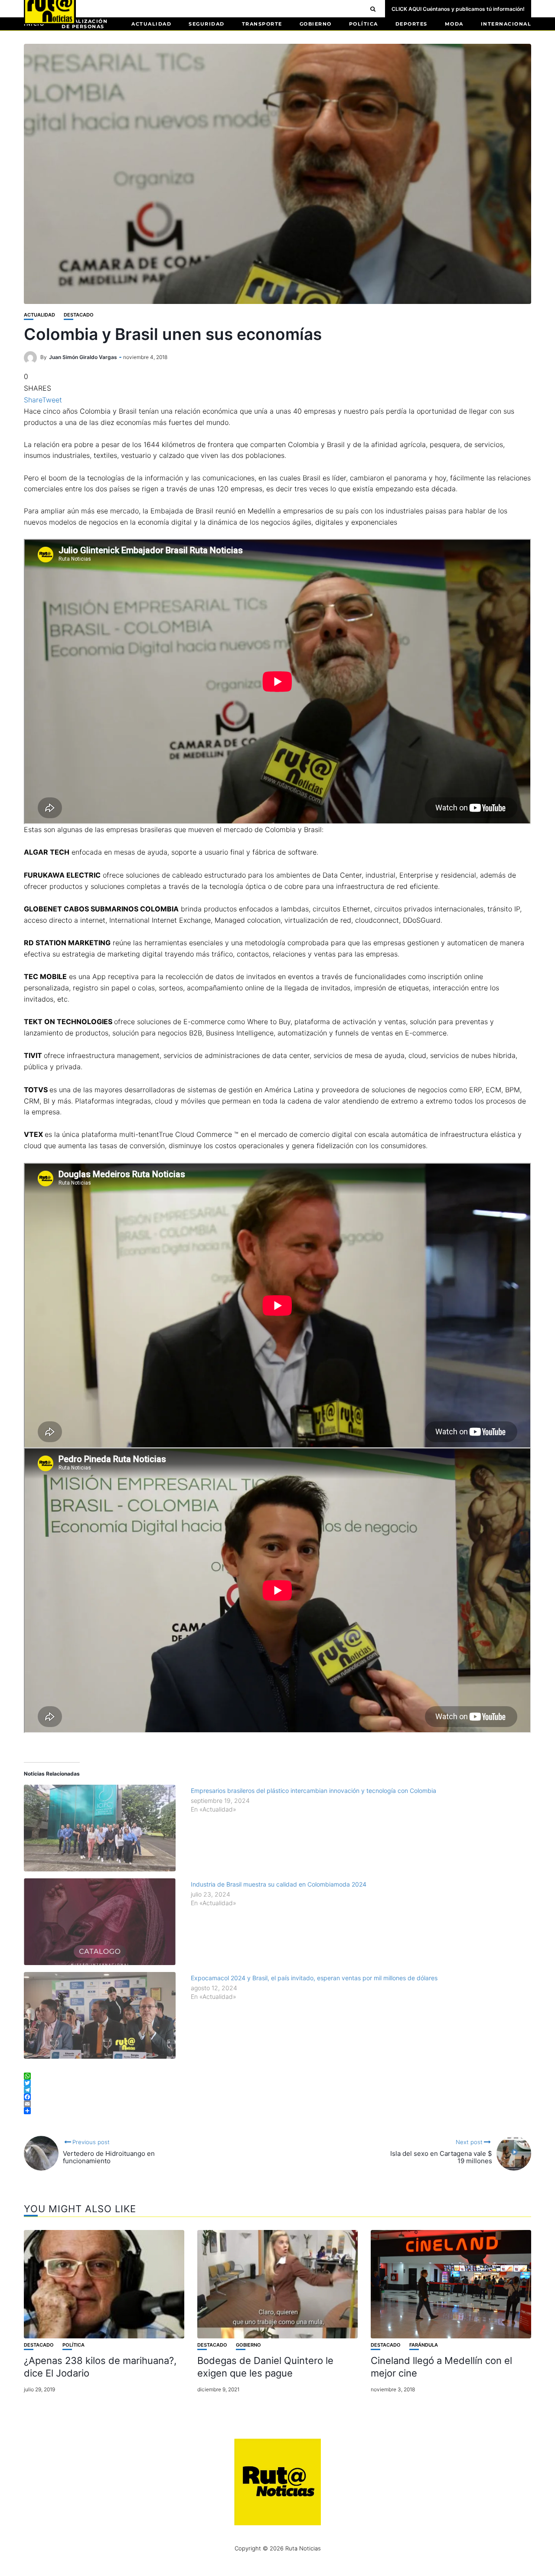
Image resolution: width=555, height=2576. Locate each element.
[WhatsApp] (277, 2076)
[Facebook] (277, 2097)
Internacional (506, 24)
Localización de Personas (85, 24)
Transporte (262, 24)
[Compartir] (277, 2111)
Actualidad (151, 24)
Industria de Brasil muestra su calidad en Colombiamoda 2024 (279, 1884)
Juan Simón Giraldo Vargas (83, 357)
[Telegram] (277, 2090)
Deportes (411, 24)
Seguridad (207, 24)
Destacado (79, 315)
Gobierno (316, 24)
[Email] (277, 2104)
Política (364, 24)
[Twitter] (277, 2083)
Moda (454, 24)
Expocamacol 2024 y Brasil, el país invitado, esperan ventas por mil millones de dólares (314, 1978)
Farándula (424, 2345)
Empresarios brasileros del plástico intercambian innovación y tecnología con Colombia (313, 1791)
